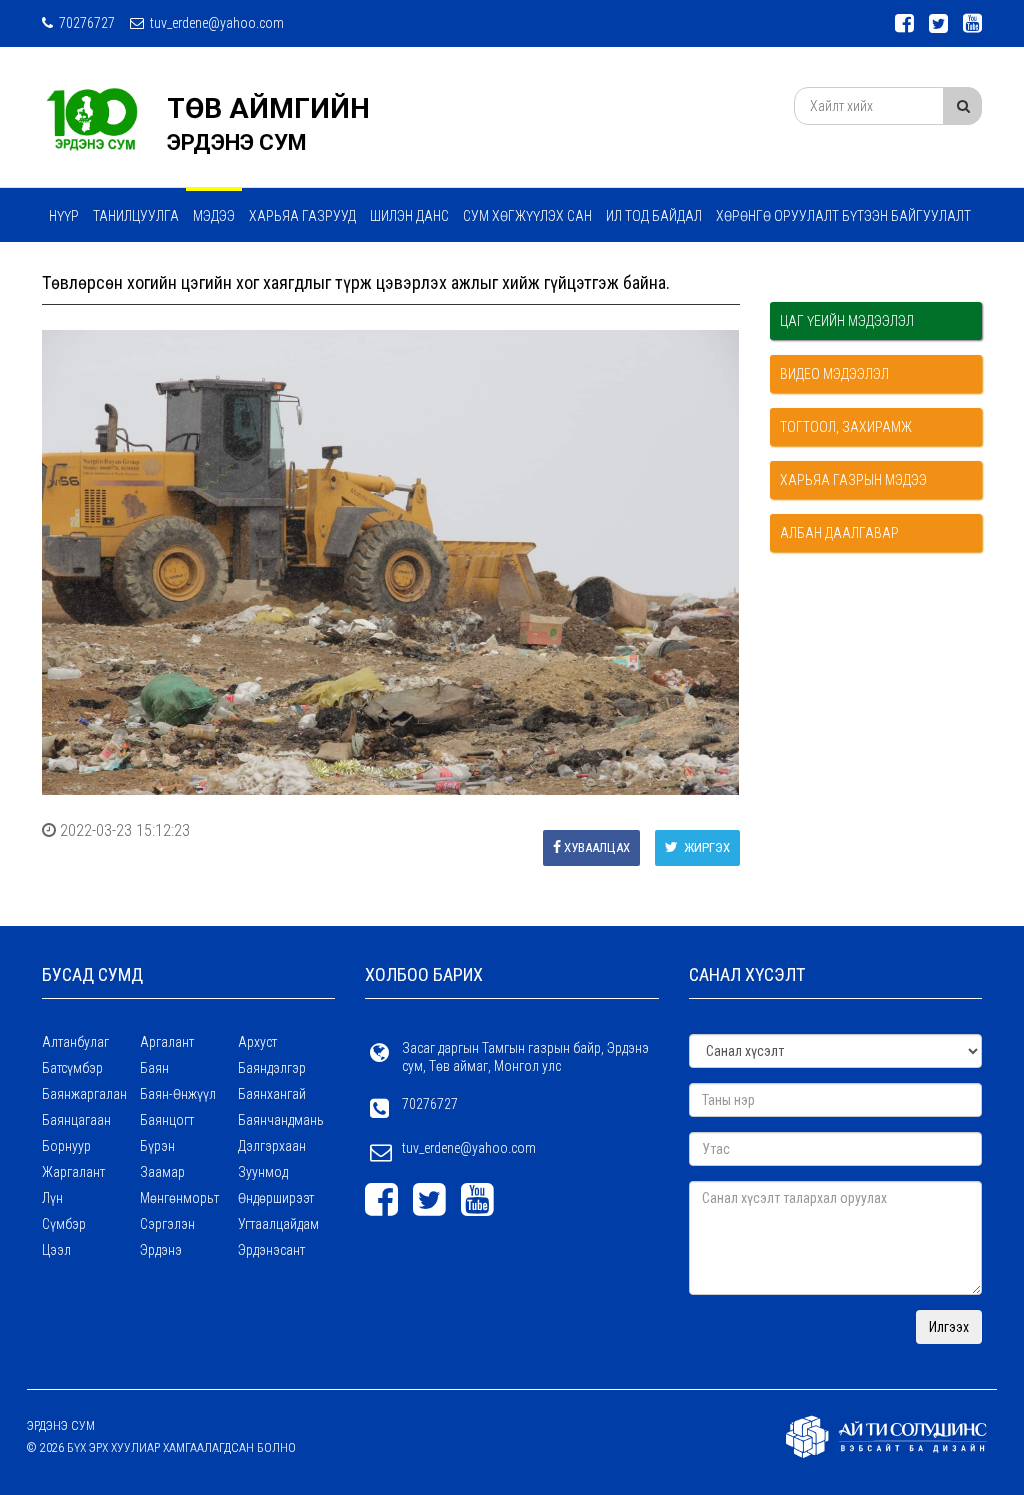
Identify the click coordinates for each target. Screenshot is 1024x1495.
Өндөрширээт (276, 1198)
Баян (154, 1068)
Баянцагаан (76, 1120)
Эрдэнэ (161, 1250)
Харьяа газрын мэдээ (853, 480)
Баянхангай (272, 1094)
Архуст (257, 1042)
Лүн (52, 1198)
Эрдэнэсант (271, 1250)
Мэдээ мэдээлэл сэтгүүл (132, 269)
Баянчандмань (281, 1120)
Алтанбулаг (75, 1042)
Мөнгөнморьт (179, 1198)
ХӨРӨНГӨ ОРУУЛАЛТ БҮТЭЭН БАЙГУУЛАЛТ (843, 216)
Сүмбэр (64, 1224)
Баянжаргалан (84, 1094)
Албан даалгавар (839, 533)
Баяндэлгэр (272, 1068)
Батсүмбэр (72, 1068)
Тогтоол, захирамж (846, 427)
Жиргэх (705, 847)
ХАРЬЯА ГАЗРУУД (302, 216)
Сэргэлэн (167, 1224)
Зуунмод (263, 1172)
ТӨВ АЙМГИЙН (268, 108)
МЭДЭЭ (214, 216)
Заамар (162, 1172)
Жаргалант (73, 1172)
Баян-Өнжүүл (178, 1094)
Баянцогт (167, 1120)
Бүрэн (157, 1146)
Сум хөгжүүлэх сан (527, 216)
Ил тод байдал (654, 216)
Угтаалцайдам (278, 1224)
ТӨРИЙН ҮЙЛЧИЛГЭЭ (289, 269)
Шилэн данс (409, 216)
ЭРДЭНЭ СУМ (237, 142)
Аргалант (167, 1042)
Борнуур (66, 1146)
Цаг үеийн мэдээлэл (847, 321)
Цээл (56, 1250)
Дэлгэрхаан (272, 1146)
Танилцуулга (136, 216)
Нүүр (64, 216)
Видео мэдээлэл (834, 374)
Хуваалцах (597, 847)
